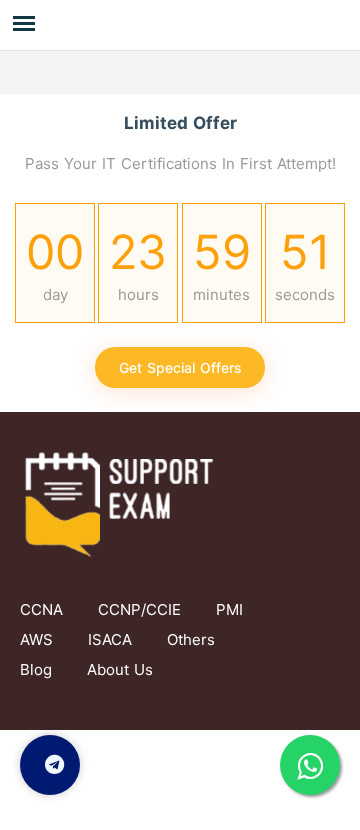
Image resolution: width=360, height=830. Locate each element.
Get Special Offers (180, 367)
